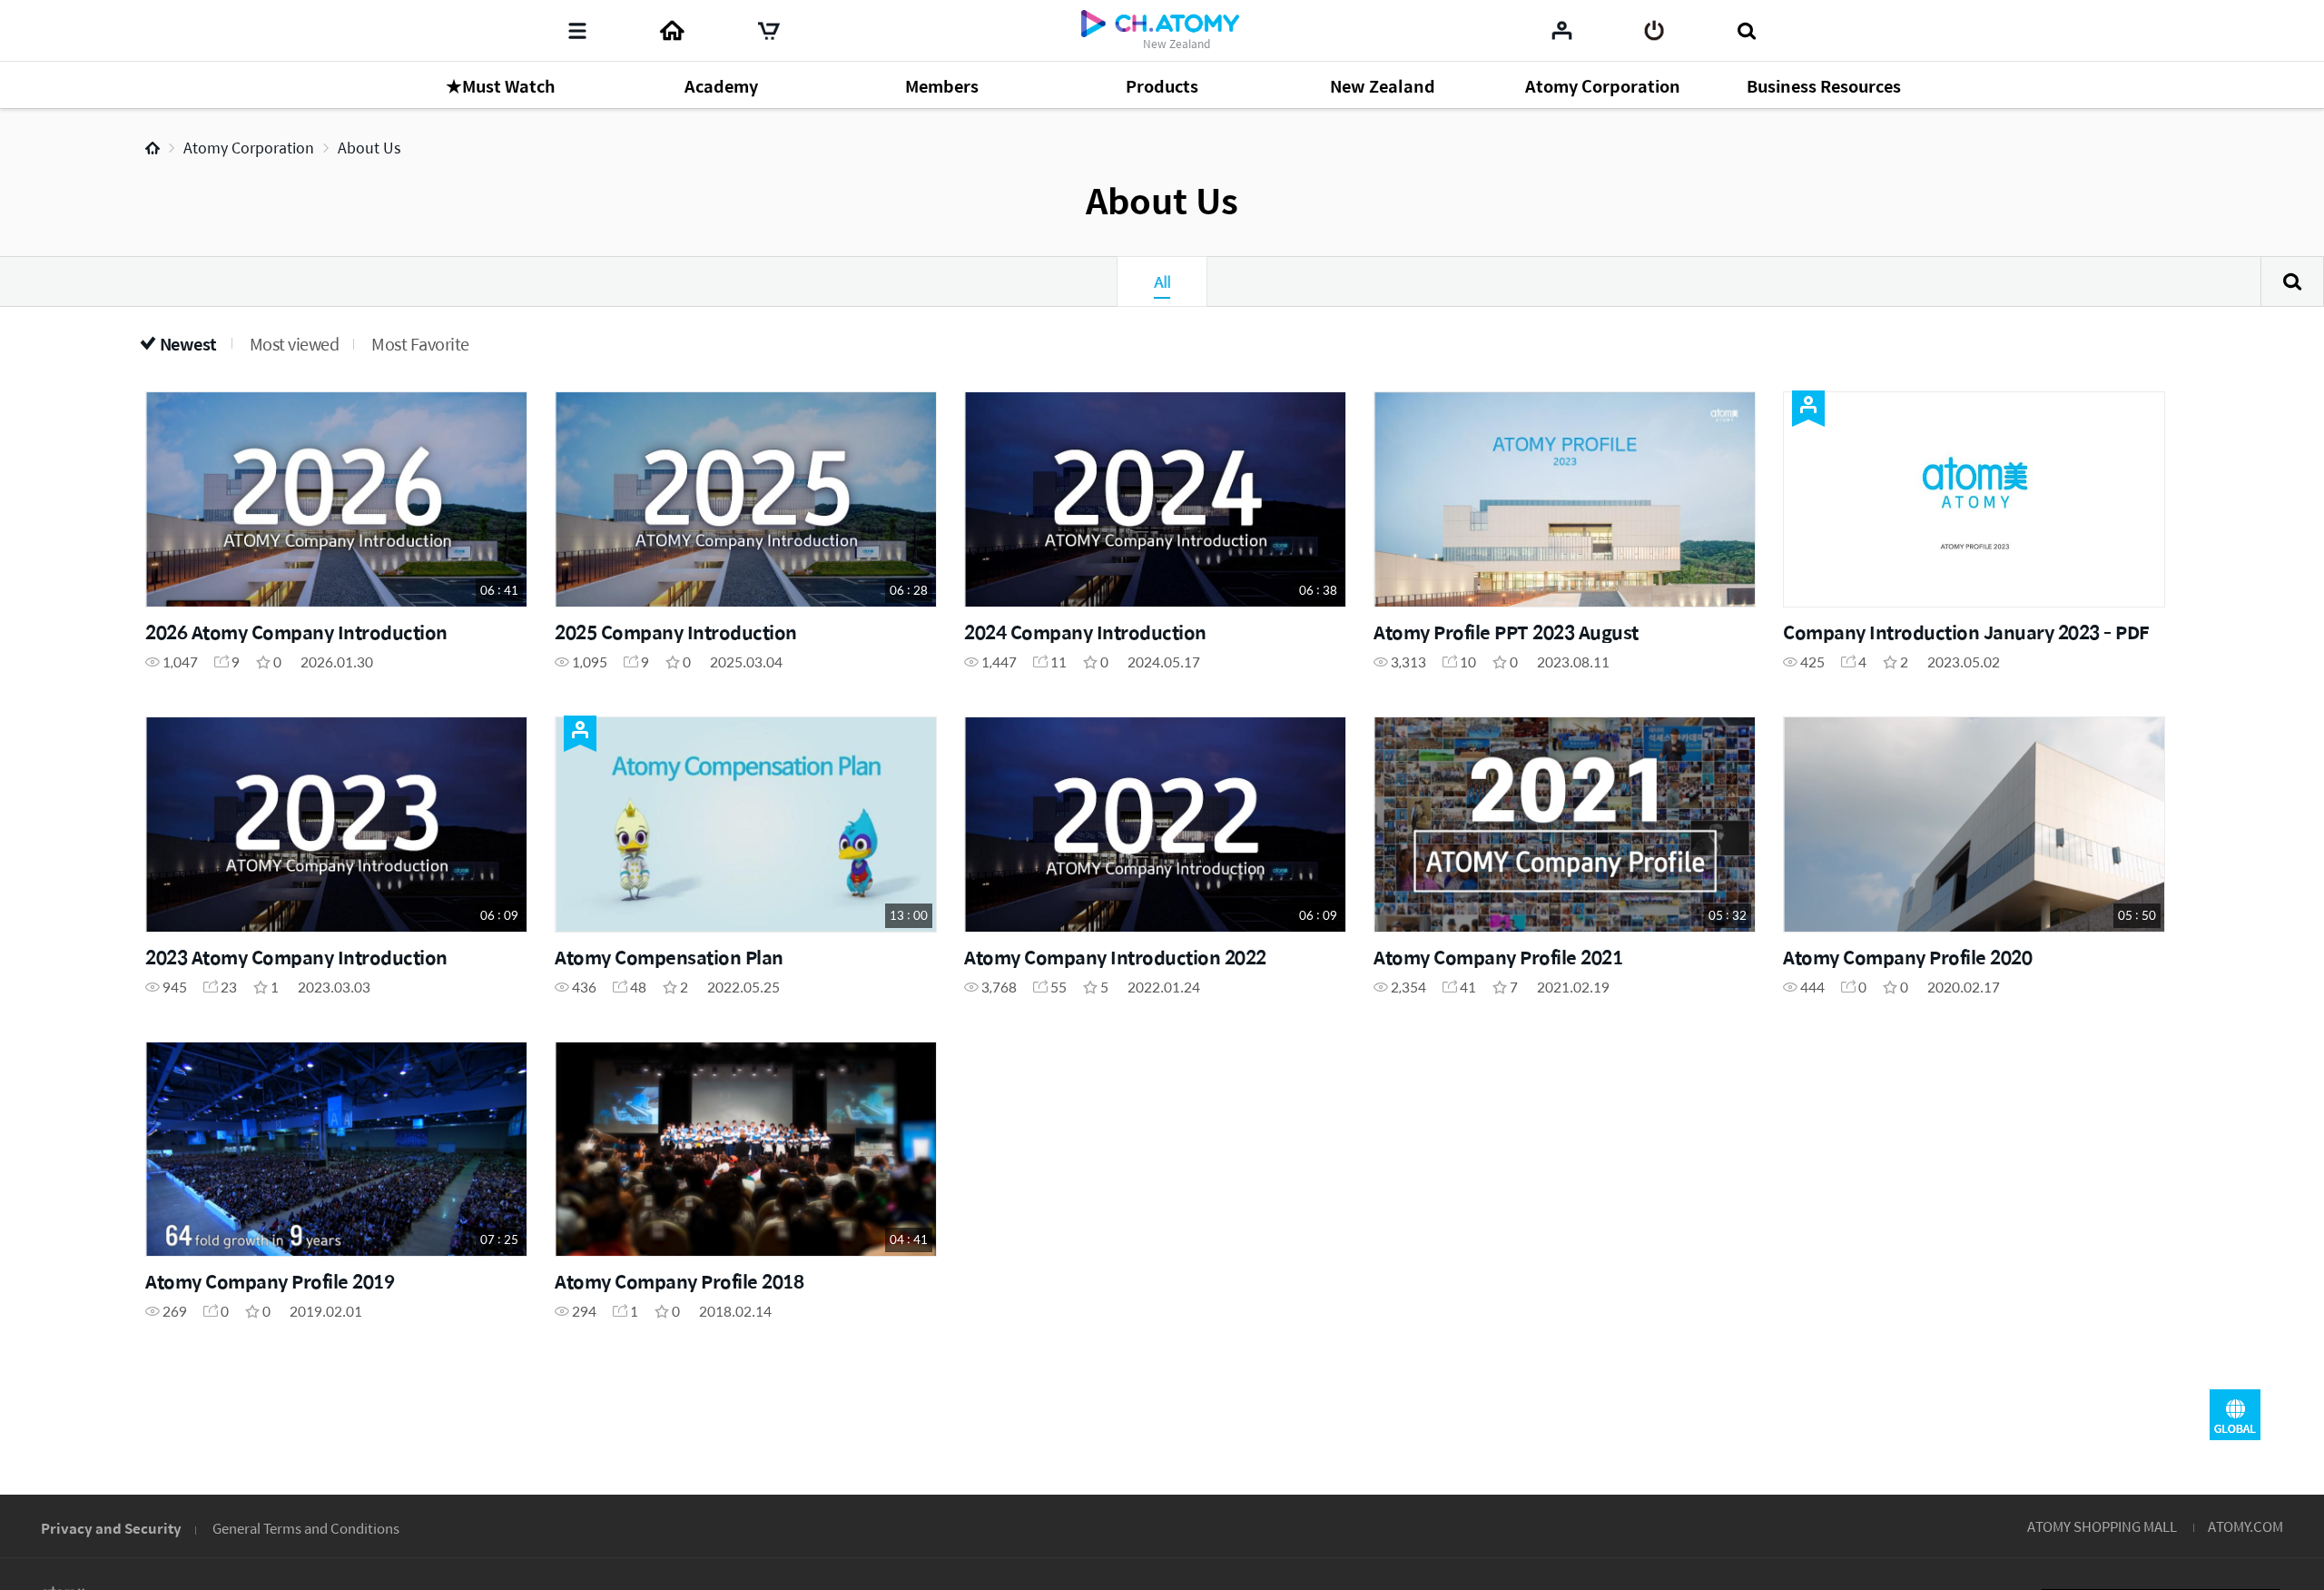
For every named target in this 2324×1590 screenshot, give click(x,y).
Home (153, 148)
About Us (369, 148)
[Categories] (577, 31)
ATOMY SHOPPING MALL (2102, 1526)
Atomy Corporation (249, 148)
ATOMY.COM (2245, 1526)
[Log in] (1654, 31)
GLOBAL (2235, 1415)
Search (2292, 281)
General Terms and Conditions (306, 1528)
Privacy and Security (111, 1528)
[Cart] (769, 31)
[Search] (1746, 31)
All (1162, 281)
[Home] (672, 31)
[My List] (1562, 30)
